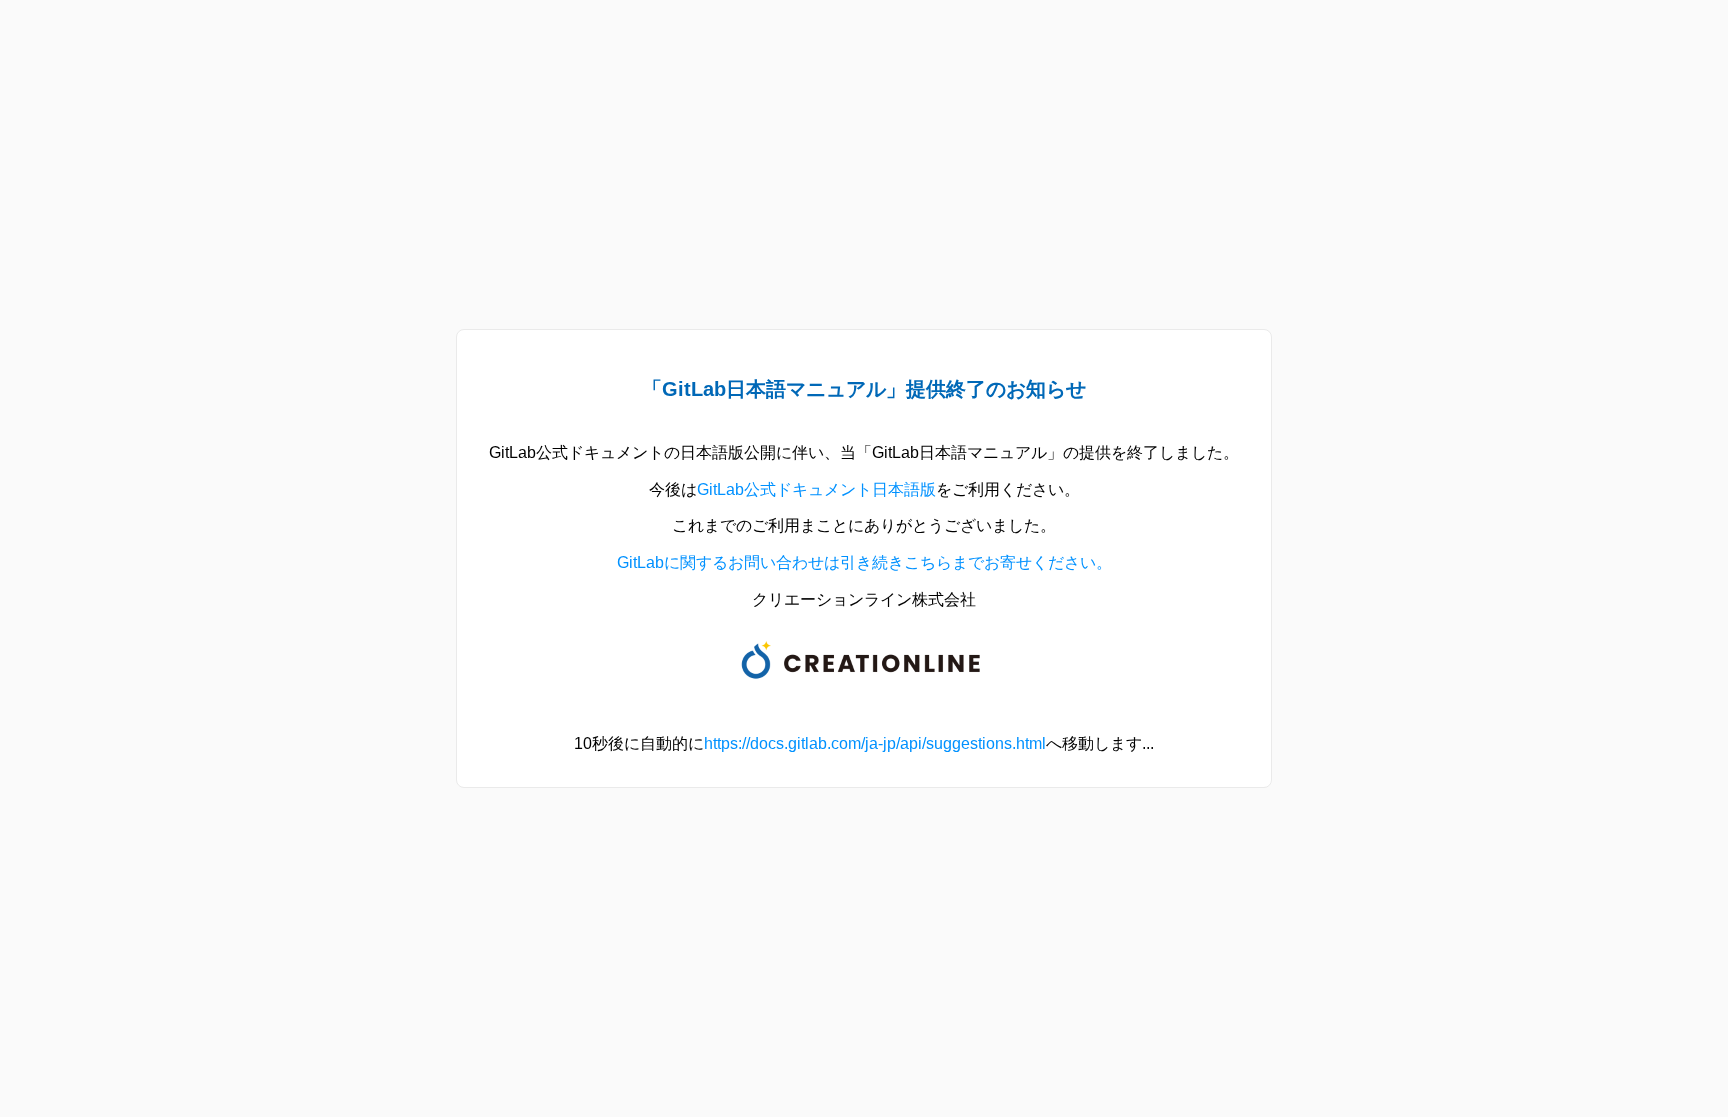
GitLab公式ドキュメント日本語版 (816, 489)
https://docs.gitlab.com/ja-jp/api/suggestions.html (875, 743)
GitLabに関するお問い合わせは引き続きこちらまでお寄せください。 (864, 562)
